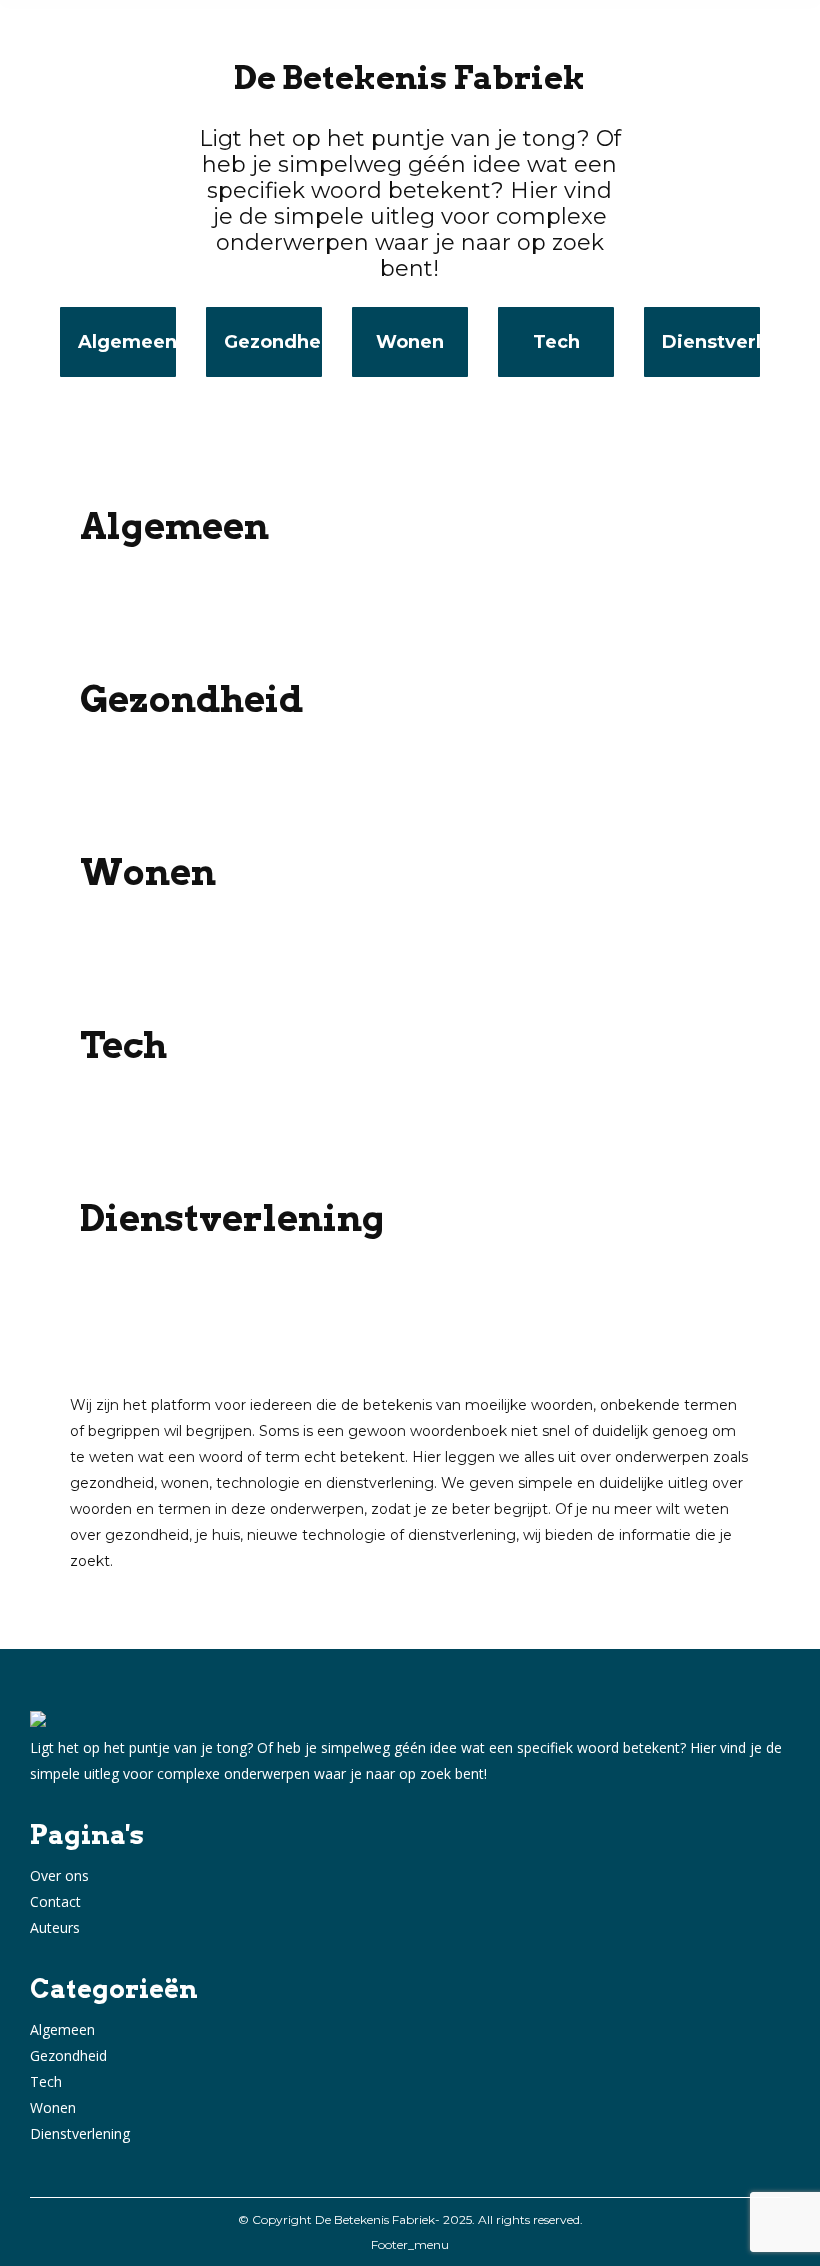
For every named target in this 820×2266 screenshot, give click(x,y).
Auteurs (55, 1927)
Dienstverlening (80, 2133)
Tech (46, 2081)
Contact (55, 1901)
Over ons (59, 1875)
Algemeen (62, 2029)
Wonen (53, 2107)
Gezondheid (68, 2055)
